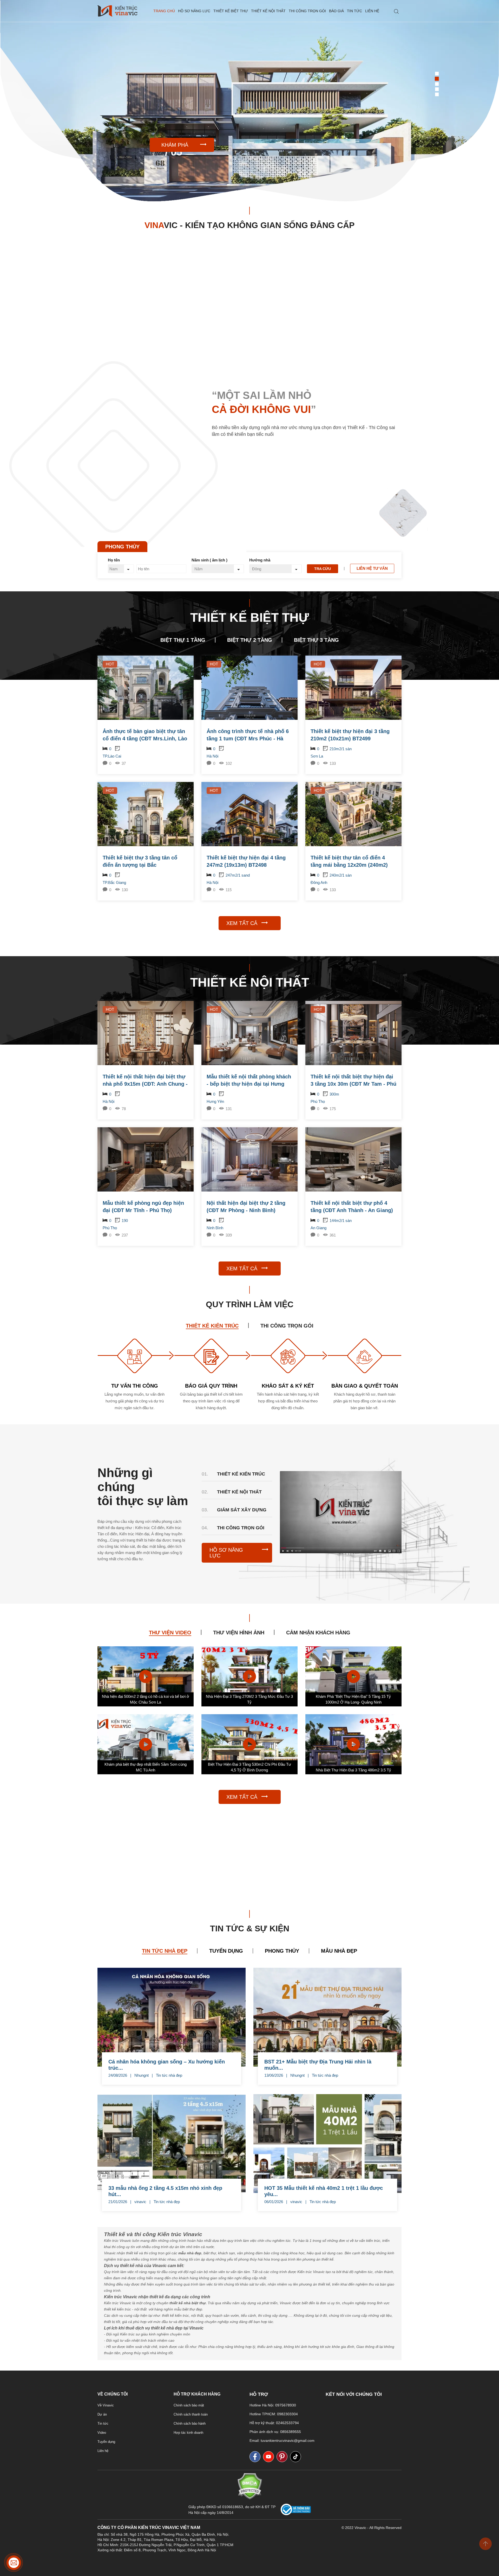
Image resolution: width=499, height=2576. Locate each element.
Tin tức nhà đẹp (169, 2075)
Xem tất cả (242, 923)
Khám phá (175, 145)
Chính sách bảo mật (189, 2405)
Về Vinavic (106, 2405)
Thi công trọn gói (307, 11)
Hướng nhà (260, 560)
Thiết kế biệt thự (231, 11)
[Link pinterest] (283, 2457)
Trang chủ (164, 11)
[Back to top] (485, 2544)
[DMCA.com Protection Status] (250, 2498)
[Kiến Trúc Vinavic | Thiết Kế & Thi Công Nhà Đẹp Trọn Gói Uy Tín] (117, 11)
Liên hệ (372, 11)
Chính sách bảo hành (190, 2423)
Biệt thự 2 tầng (250, 640)
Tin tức (354, 11)
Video (102, 2433)
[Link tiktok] (297, 2457)
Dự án (102, 2414)
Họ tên (114, 560)
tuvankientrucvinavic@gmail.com (288, 2441)
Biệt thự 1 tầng (183, 640)
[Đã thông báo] (296, 2514)
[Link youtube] (270, 2457)
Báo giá (336, 11)
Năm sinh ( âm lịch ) (209, 560)
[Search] (396, 12)
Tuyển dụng (106, 2442)
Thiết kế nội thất (268, 11)
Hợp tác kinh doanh (188, 2433)
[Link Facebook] (256, 2457)
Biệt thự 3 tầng (316, 640)
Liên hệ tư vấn (372, 568)
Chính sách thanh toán (191, 2414)
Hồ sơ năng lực (194, 11)
